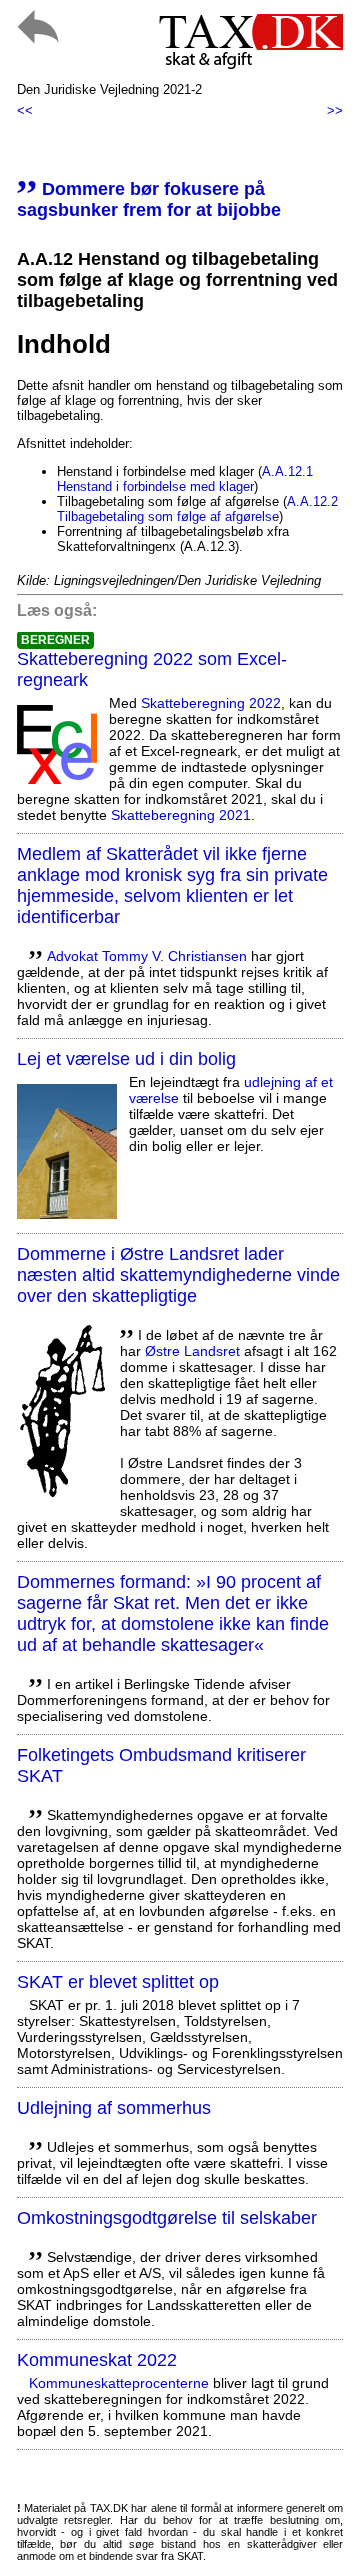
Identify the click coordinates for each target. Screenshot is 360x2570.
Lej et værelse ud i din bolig (126, 1059)
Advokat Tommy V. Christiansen (147, 956)
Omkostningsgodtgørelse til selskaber (167, 2218)
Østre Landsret (192, 1351)
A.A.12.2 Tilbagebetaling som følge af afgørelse (197, 509)
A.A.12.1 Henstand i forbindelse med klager (185, 479)
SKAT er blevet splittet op (118, 1982)
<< (25, 110)
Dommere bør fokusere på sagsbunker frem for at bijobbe (149, 199)
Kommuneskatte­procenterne (119, 2383)
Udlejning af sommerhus (114, 2108)
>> (335, 110)
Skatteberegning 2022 (211, 703)
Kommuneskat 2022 (97, 2360)
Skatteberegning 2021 (181, 815)
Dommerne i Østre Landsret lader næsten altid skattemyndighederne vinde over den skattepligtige (178, 1275)
